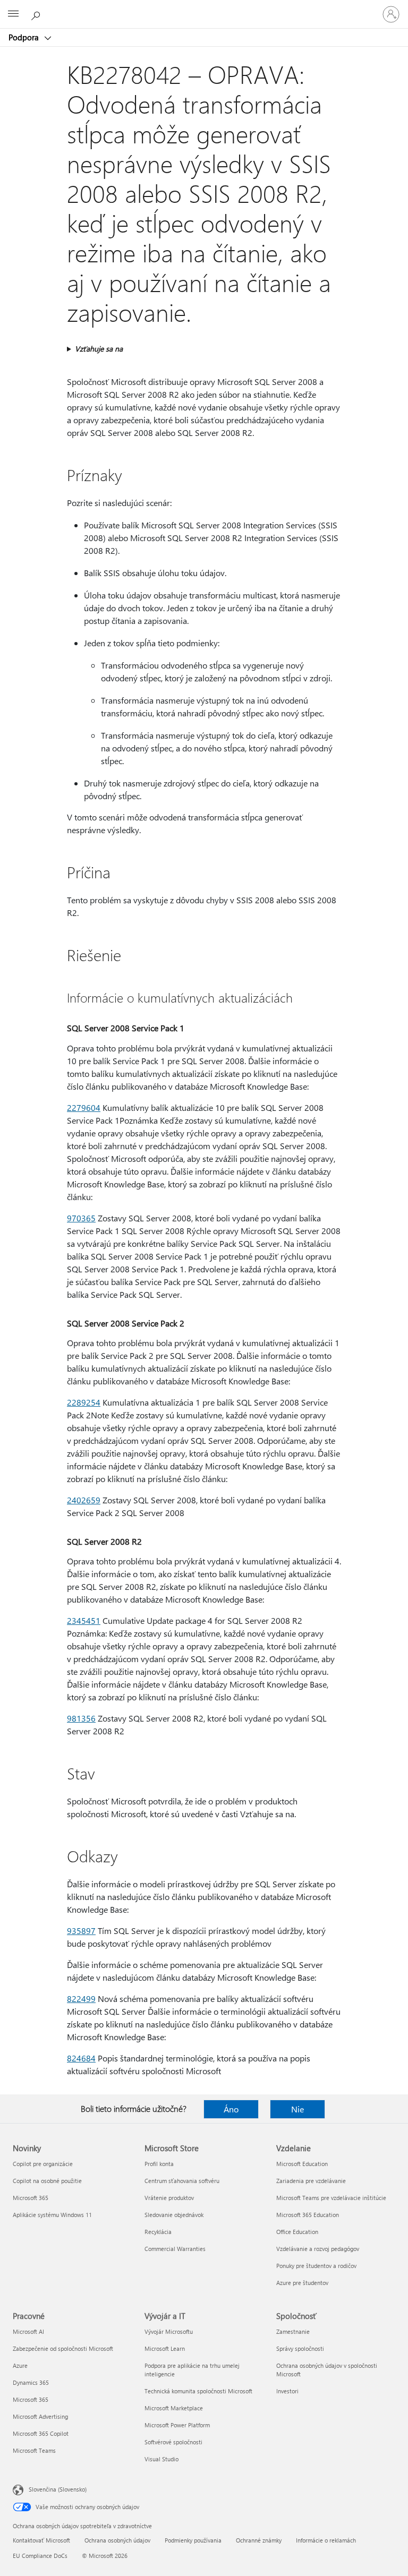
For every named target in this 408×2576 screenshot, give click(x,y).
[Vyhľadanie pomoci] (37, 14)
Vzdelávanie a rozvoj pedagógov (318, 2249)
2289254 (84, 1402)
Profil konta (159, 2164)
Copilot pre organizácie (43, 2164)
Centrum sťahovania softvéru (182, 2181)
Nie (297, 2109)
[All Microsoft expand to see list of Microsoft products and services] (13, 14)
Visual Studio (161, 2459)
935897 (81, 1931)
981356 (81, 1718)
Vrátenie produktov (169, 2198)
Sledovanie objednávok (174, 2215)
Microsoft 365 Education (308, 2215)
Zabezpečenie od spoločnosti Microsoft (63, 2348)
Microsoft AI (28, 2331)
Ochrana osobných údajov (117, 2540)
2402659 (84, 1500)
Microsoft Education (302, 2164)
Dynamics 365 (31, 2382)
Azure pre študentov (302, 2283)
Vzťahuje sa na (99, 349)
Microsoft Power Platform (177, 2425)
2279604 (84, 1107)
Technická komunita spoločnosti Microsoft (198, 2391)
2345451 (84, 1620)
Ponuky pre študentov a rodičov (316, 2266)
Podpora (25, 37)
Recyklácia (158, 2232)
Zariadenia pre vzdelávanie (311, 2181)
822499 (81, 1999)
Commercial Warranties (175, 2249)
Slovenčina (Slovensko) (58, 2489)
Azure (20, 2365)
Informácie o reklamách (326, 2540)
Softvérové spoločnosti (173, 2442)
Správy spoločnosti (300, 2348)
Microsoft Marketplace (174, 2408)
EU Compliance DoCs (40, 2556)
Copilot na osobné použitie (47, 2181)
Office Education (297, 2232)
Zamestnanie (293, 2331)
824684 (81, 2058)
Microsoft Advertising (40, 2416)
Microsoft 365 (31, 2198)
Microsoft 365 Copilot (41, 2433)
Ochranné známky (259, 2540)
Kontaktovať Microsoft (41, 2540)
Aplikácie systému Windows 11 (52, 2215)
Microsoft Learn (165, 2348)
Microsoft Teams (34, 2450)
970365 (81, 1218)
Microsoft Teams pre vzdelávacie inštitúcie (331, 2198)
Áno (231, 2109)
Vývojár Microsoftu (169, 2331)
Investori (287, 2391)
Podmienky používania (193, 2540)
